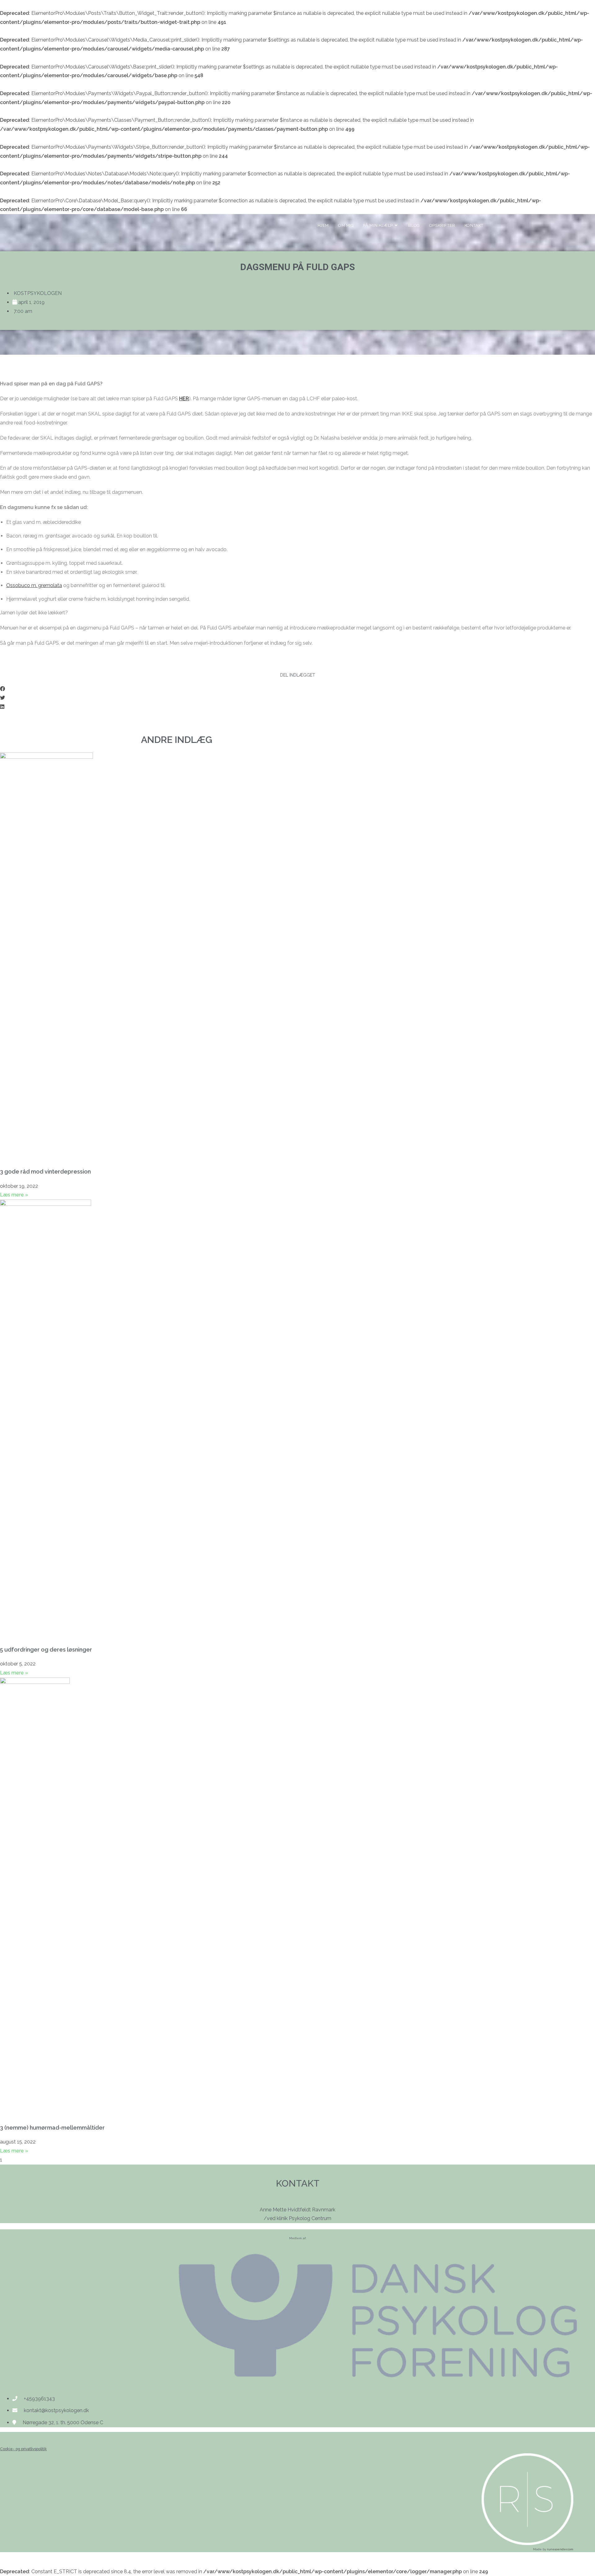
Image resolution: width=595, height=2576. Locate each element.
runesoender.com (560, 2549)
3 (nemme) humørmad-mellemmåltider (52, 2128)
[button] (297, 689)
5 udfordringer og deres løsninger (46, 1650)
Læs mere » (14, 1195)
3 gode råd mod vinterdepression (45, 1172)
